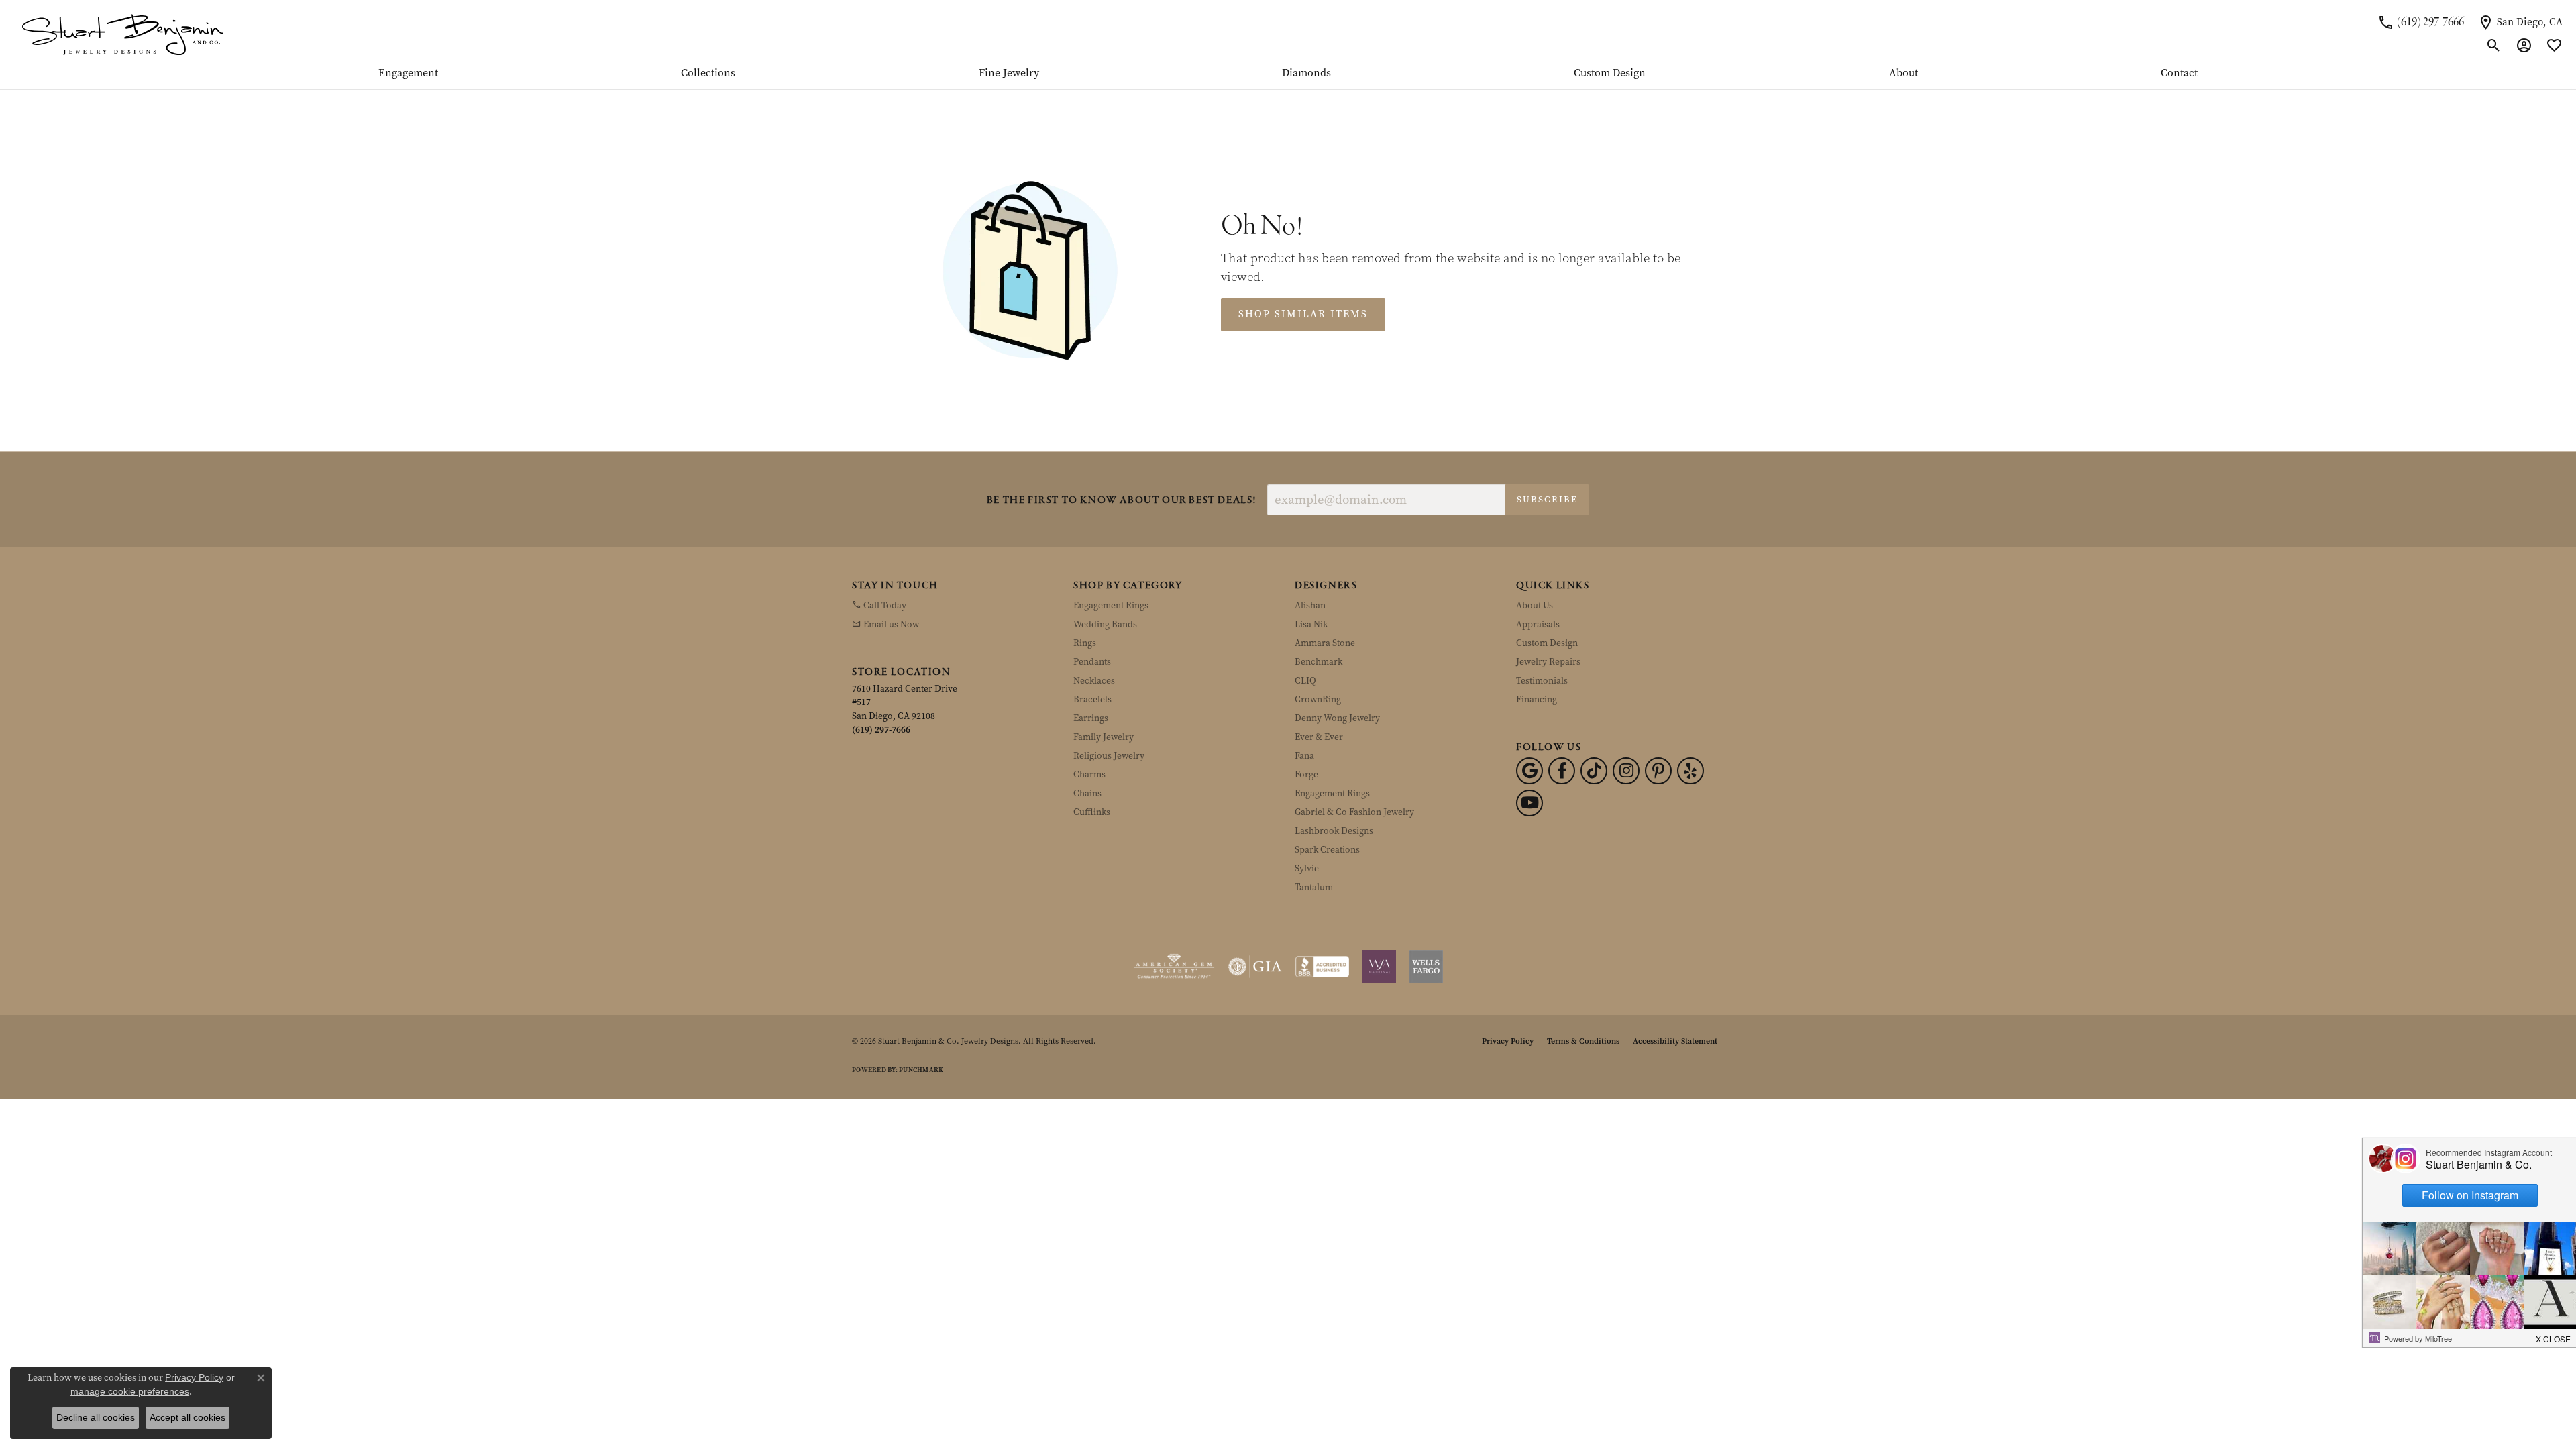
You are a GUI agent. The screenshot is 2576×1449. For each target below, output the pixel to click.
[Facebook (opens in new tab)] (1562, 771)
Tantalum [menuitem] (1314, 887)
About (1903, 74)
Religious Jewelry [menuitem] (1109, 756)
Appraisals (1538, 624)
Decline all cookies (96, 1417)
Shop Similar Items (1303, 314)
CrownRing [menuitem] (1318, 699)
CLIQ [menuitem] (1305, 681)
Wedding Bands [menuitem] (1105, 624)
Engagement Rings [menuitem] (1111, 605)
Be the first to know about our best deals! (1122, 501)
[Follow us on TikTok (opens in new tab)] (1594, 771)
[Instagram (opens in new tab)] (1626, 771)
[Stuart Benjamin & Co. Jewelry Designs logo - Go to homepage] (122, 34)
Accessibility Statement (1675, 1041)
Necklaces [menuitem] (1094, 681)
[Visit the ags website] (1174, 967)
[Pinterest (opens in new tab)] (1658, 771)
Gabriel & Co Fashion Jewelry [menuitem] (1354, 812)
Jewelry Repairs (1548, 662)
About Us (1535, 605)
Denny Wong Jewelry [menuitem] (1337, 718)
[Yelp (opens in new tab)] (1690, 771)
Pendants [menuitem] (1092, 662)
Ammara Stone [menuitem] (1325, 643)
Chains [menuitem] (1087, 793)
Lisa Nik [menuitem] (1311, 624)
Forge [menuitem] (1306, 774)
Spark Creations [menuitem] (1327, 850)
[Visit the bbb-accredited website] (1322, 967)
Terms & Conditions (1583, 1041)
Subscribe (1547, 499)
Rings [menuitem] (1085, 643)
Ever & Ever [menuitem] (1319, 737)
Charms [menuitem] (1089, 774)
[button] (2494, 46)
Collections (708, 74)
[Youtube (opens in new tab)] (1529, 803)
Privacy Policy (1508, 1041)
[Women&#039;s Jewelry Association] (1379, 967)
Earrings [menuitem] (1091, 718)
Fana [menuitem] (1304, 756)
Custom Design (1610, 74)
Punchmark (921, 1070)
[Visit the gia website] (1255, 967)
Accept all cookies (187, 1417)
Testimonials (1542, 681)
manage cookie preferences (130, 1391)
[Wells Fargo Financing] (1426, 967)
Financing (1537, 699)
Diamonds (1306, 74)
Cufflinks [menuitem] (1092, 812)
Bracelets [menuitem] (1092, 699)
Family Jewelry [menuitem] (1104, 737)
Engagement (408, 74)
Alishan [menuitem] (1310, 605)
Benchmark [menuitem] (1319, 662)
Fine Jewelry (1009, 74)
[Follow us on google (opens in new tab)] (1529, 771)
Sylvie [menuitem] (1307, 868)
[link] (2421, 22)
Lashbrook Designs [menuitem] (1334, 831)
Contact (2179, 74)
